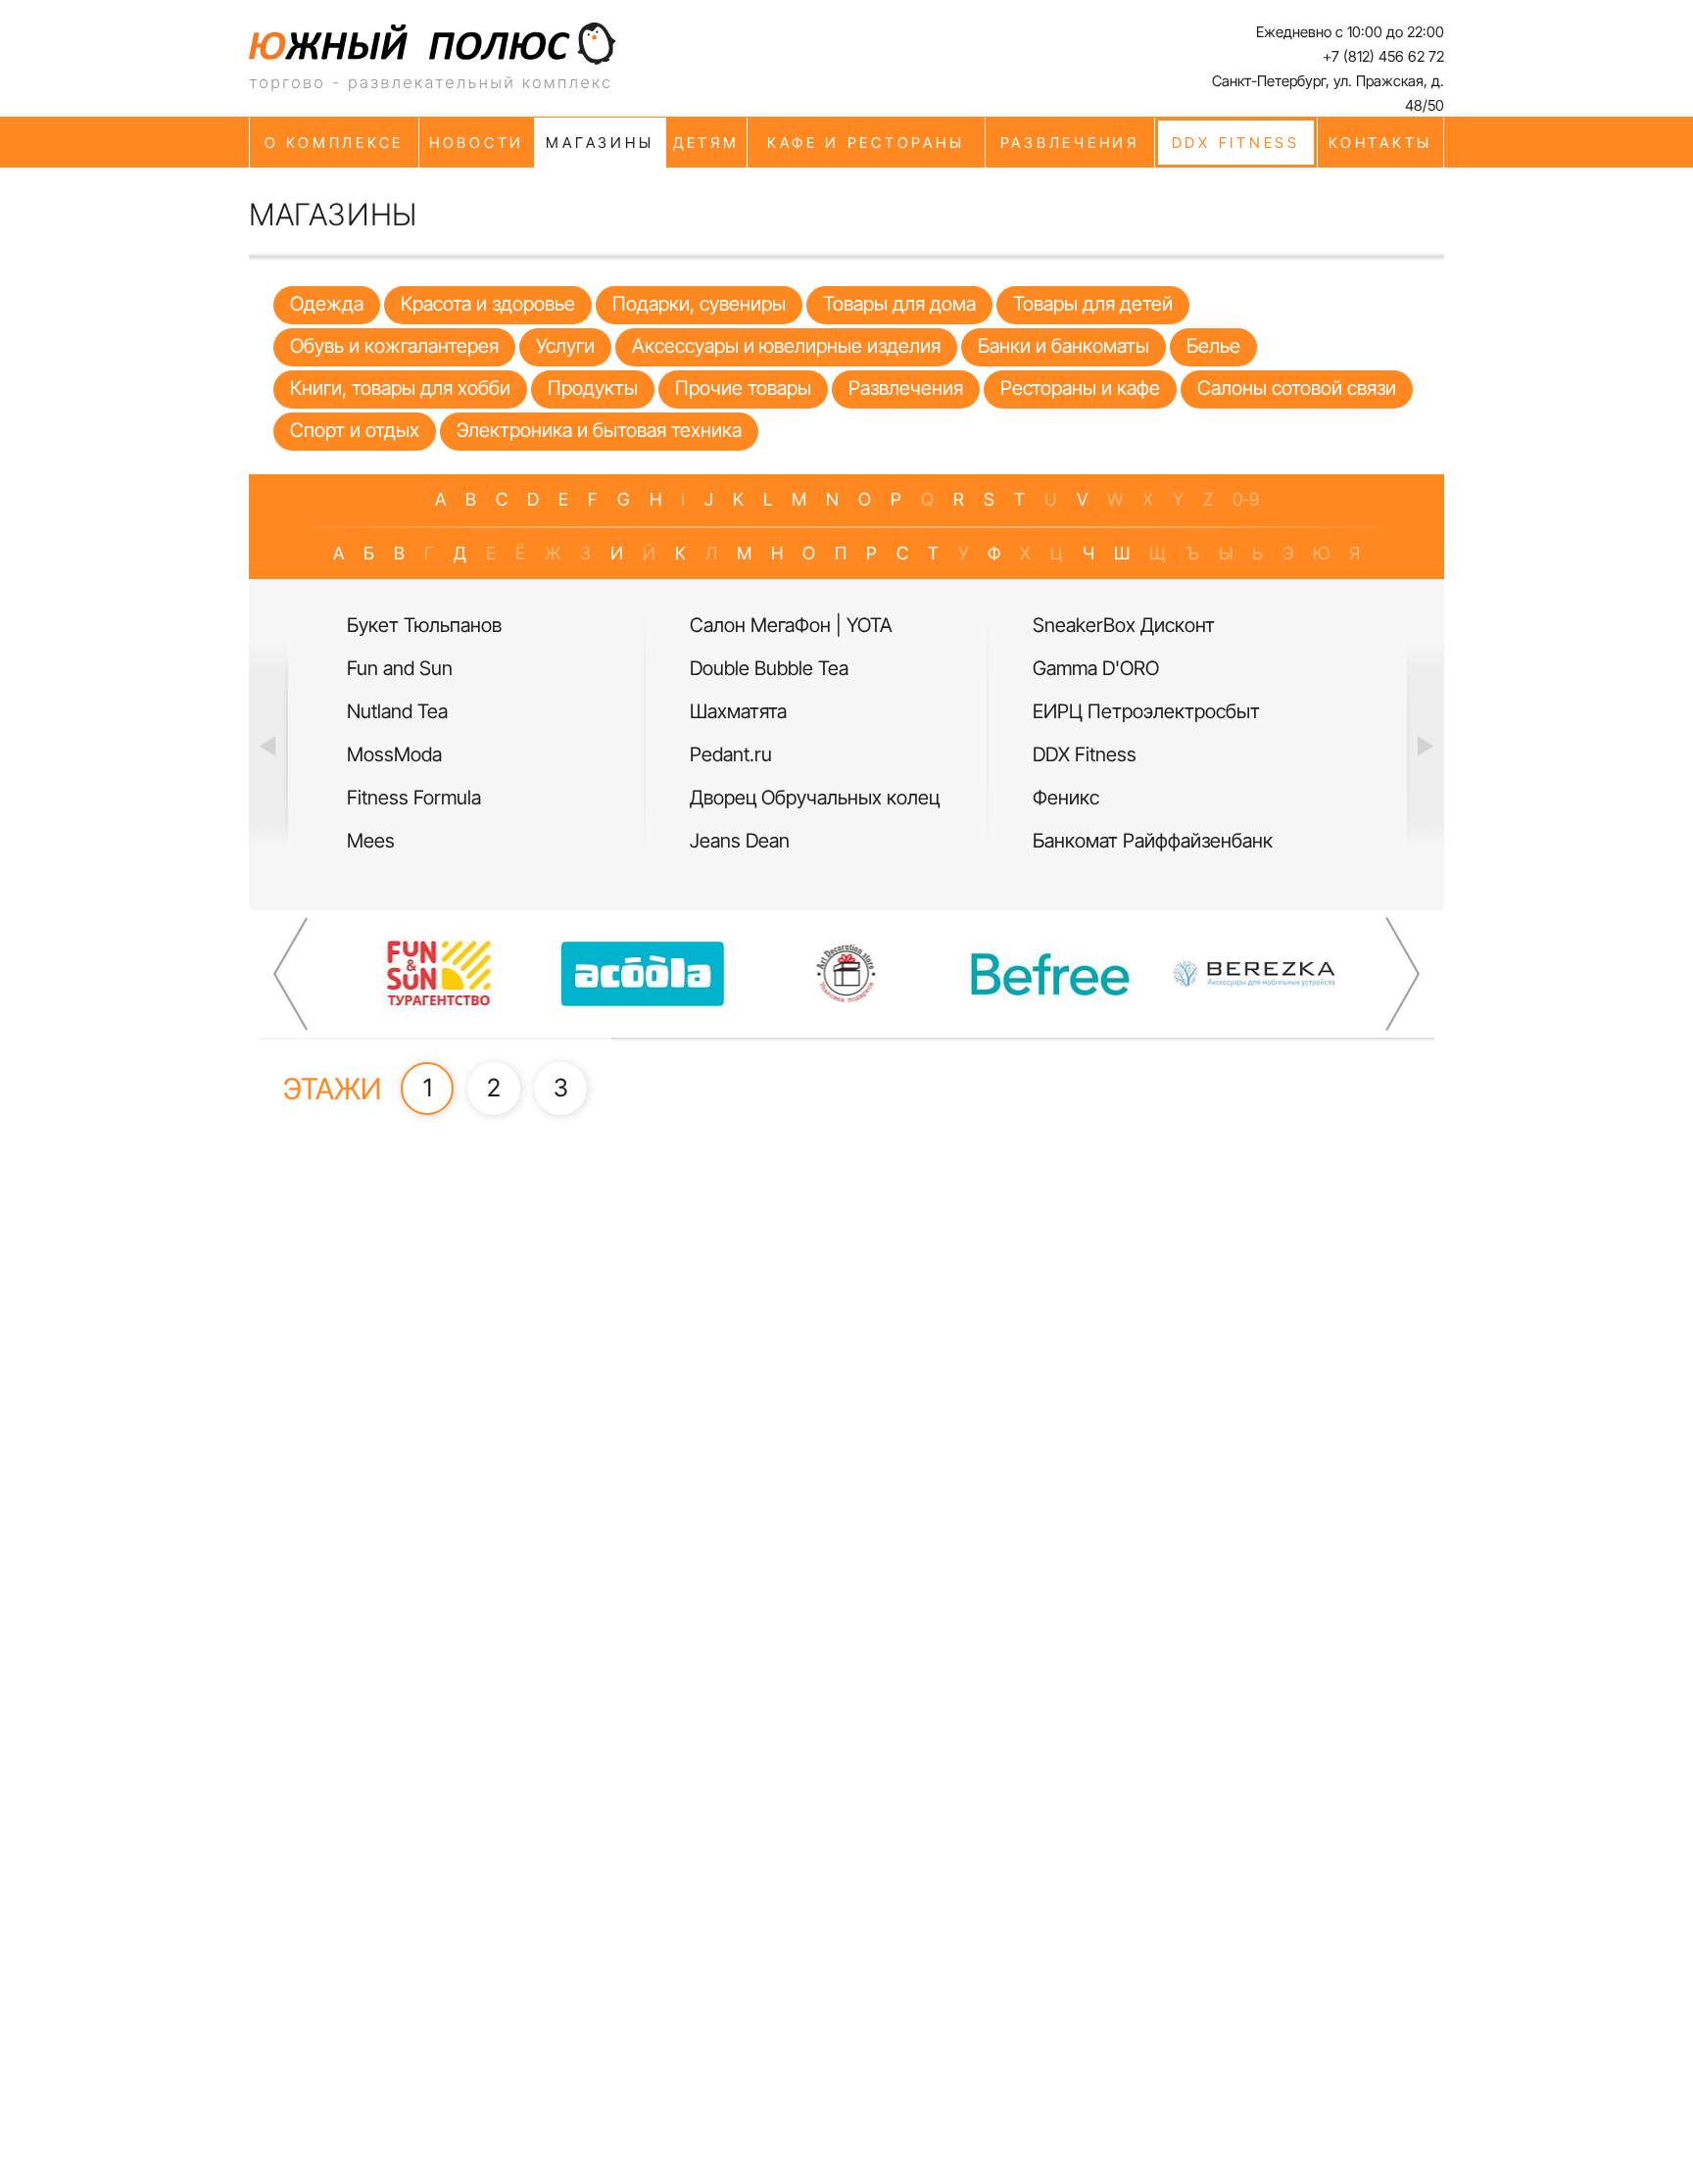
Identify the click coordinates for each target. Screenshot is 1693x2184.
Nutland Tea (397, 711)
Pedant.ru (731, 754)
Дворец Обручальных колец (815, 798)
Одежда (327, 304)
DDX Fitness (1085, 754)
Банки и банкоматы (1064, 346)
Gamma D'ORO (1096, 668)
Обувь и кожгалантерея (394, 346)
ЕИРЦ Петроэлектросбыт (1146, 711)
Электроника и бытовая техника (599, 430)
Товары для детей (1093, 304)
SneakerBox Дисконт (1124, 625)
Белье (1213, 346)
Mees (371, 841)
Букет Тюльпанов (424, 625)
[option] (504, 733)
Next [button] (1425, 745)
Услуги (565, 346)
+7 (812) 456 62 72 (1383, 56)
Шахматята (738, 711)
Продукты (593, 388)
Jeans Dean (740, 841)
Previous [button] (268, 745)
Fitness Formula (414, 798)
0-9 (1246, 499)
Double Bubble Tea (769, 668)
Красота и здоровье (488, 304)
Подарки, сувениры (699, 304)
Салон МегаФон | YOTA (791, 625)
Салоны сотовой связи (1297, 388)
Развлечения (906, 388)
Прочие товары (743, 388)
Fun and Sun (400, 668)
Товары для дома (899, 304)
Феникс (1066, 798)
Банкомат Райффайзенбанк (1153, 841)
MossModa (394, 754)
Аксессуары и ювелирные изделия (786, 346)
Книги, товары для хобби (400, 388)
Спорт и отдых (355, 430)
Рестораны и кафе (1080, 388)
